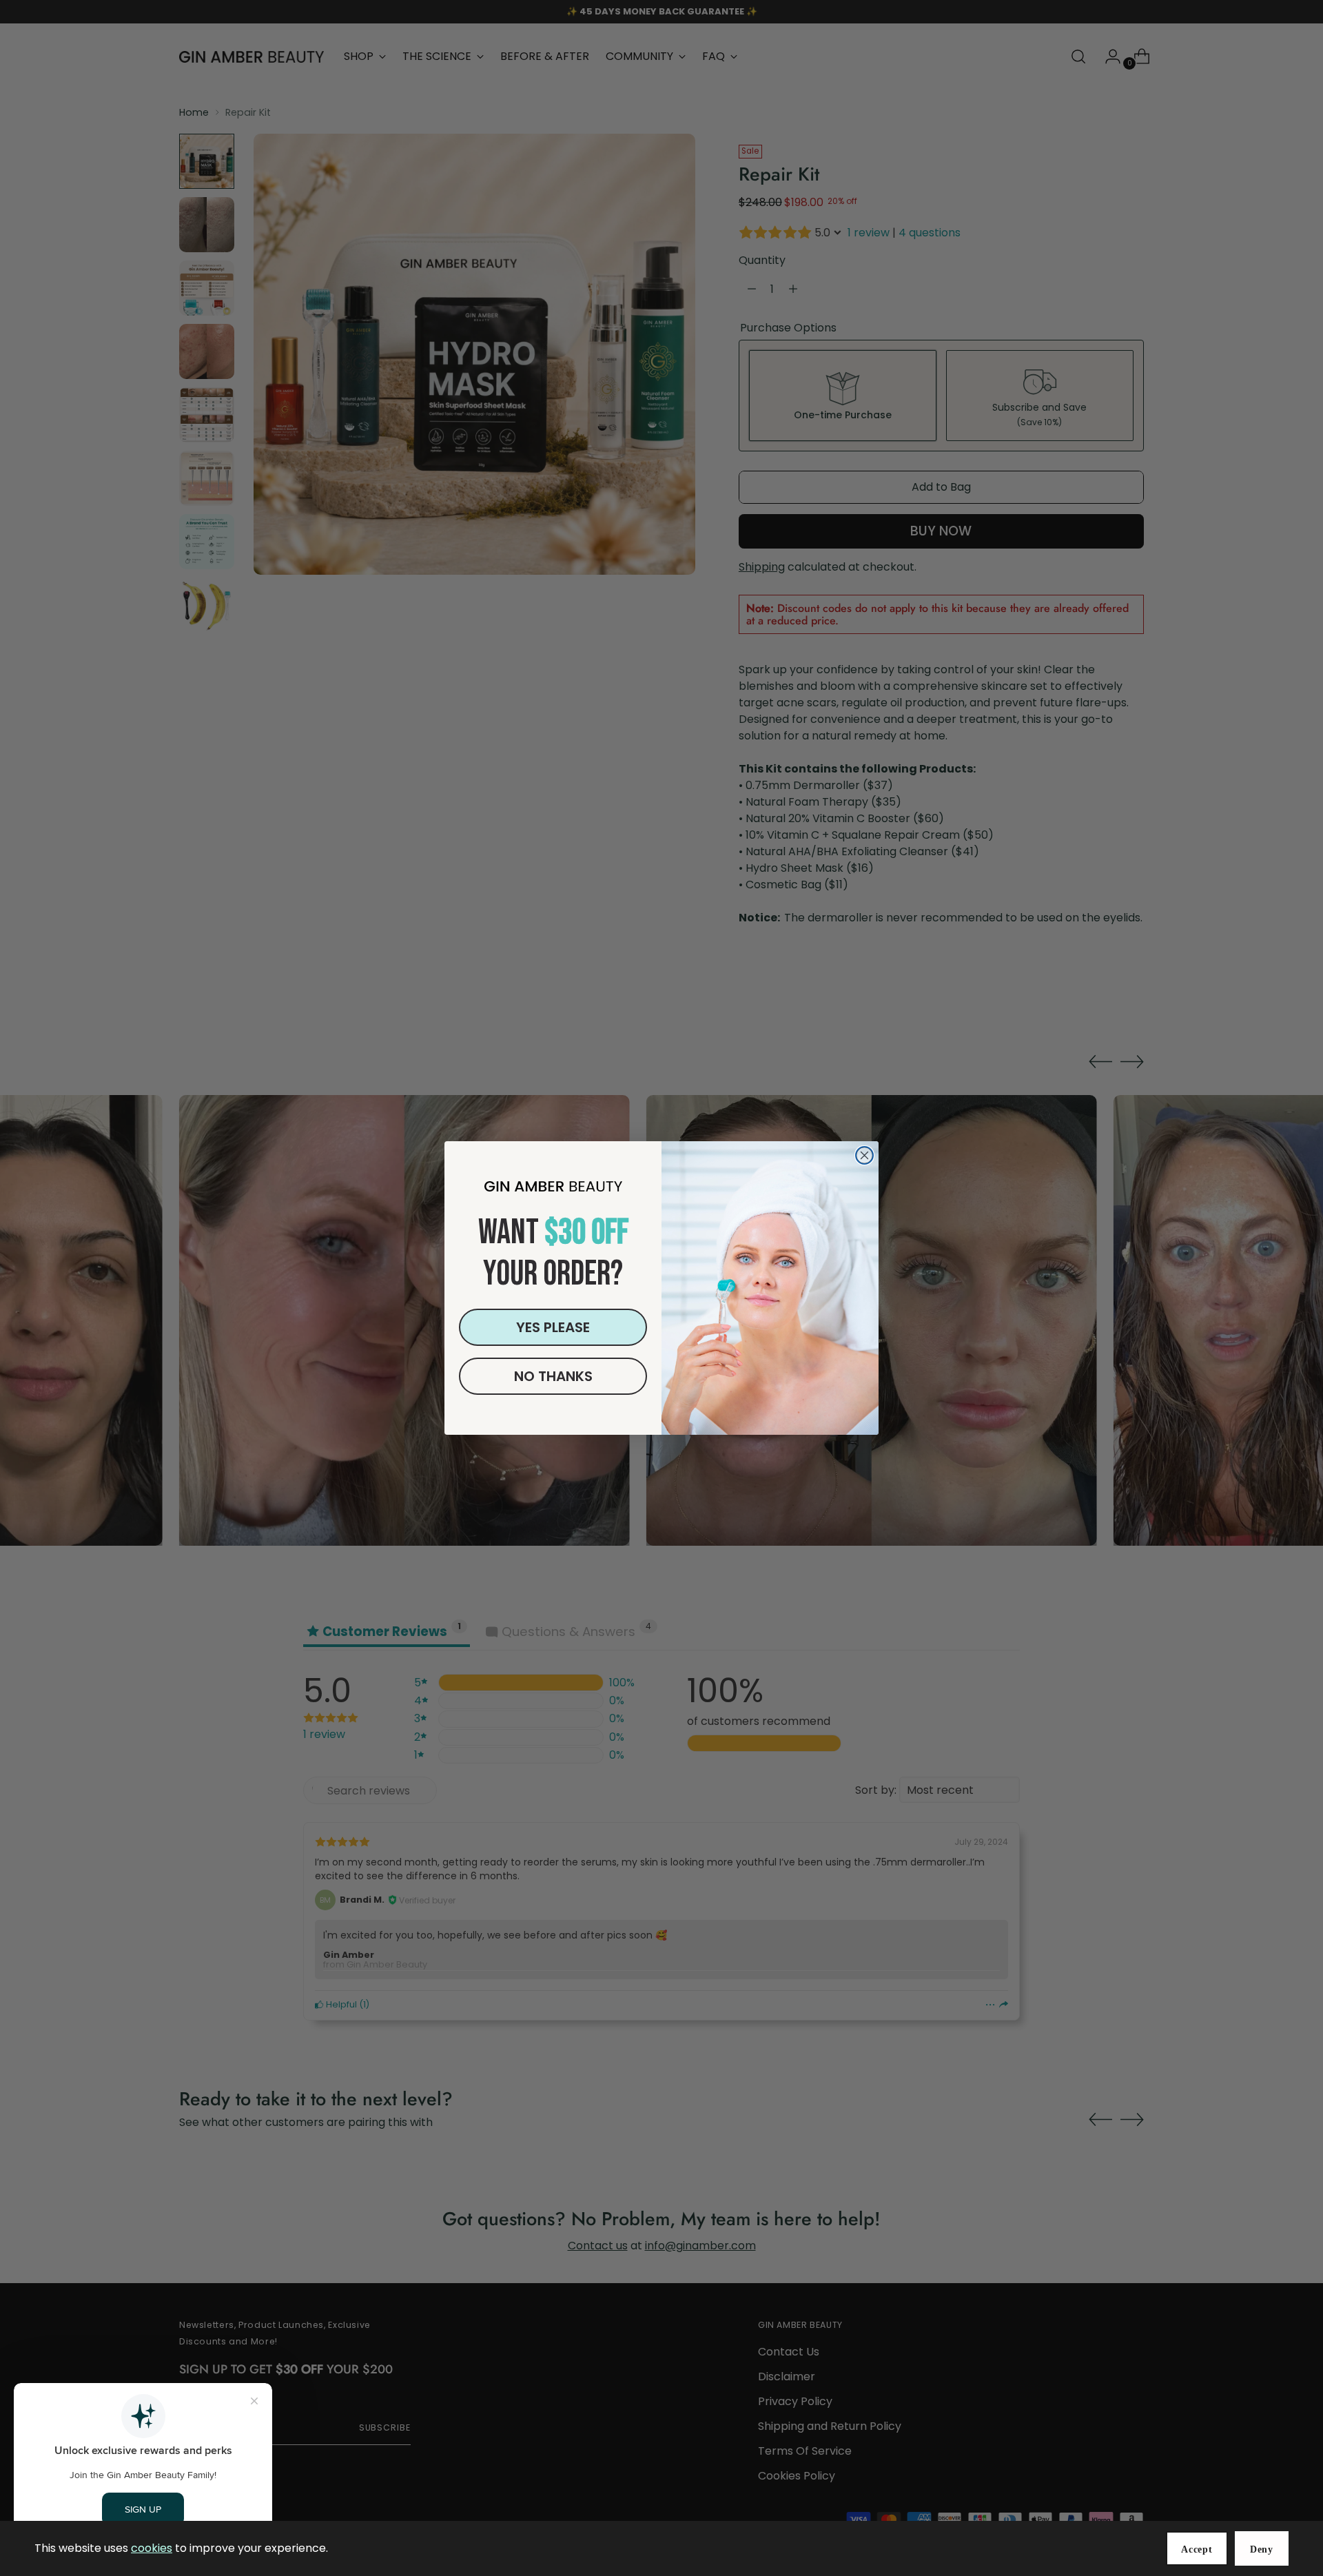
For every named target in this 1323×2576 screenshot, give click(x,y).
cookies (152, 2548)
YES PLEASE (553, 1327)
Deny (1262, 2549)
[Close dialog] (864, 1155)
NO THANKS (553, 1376)
